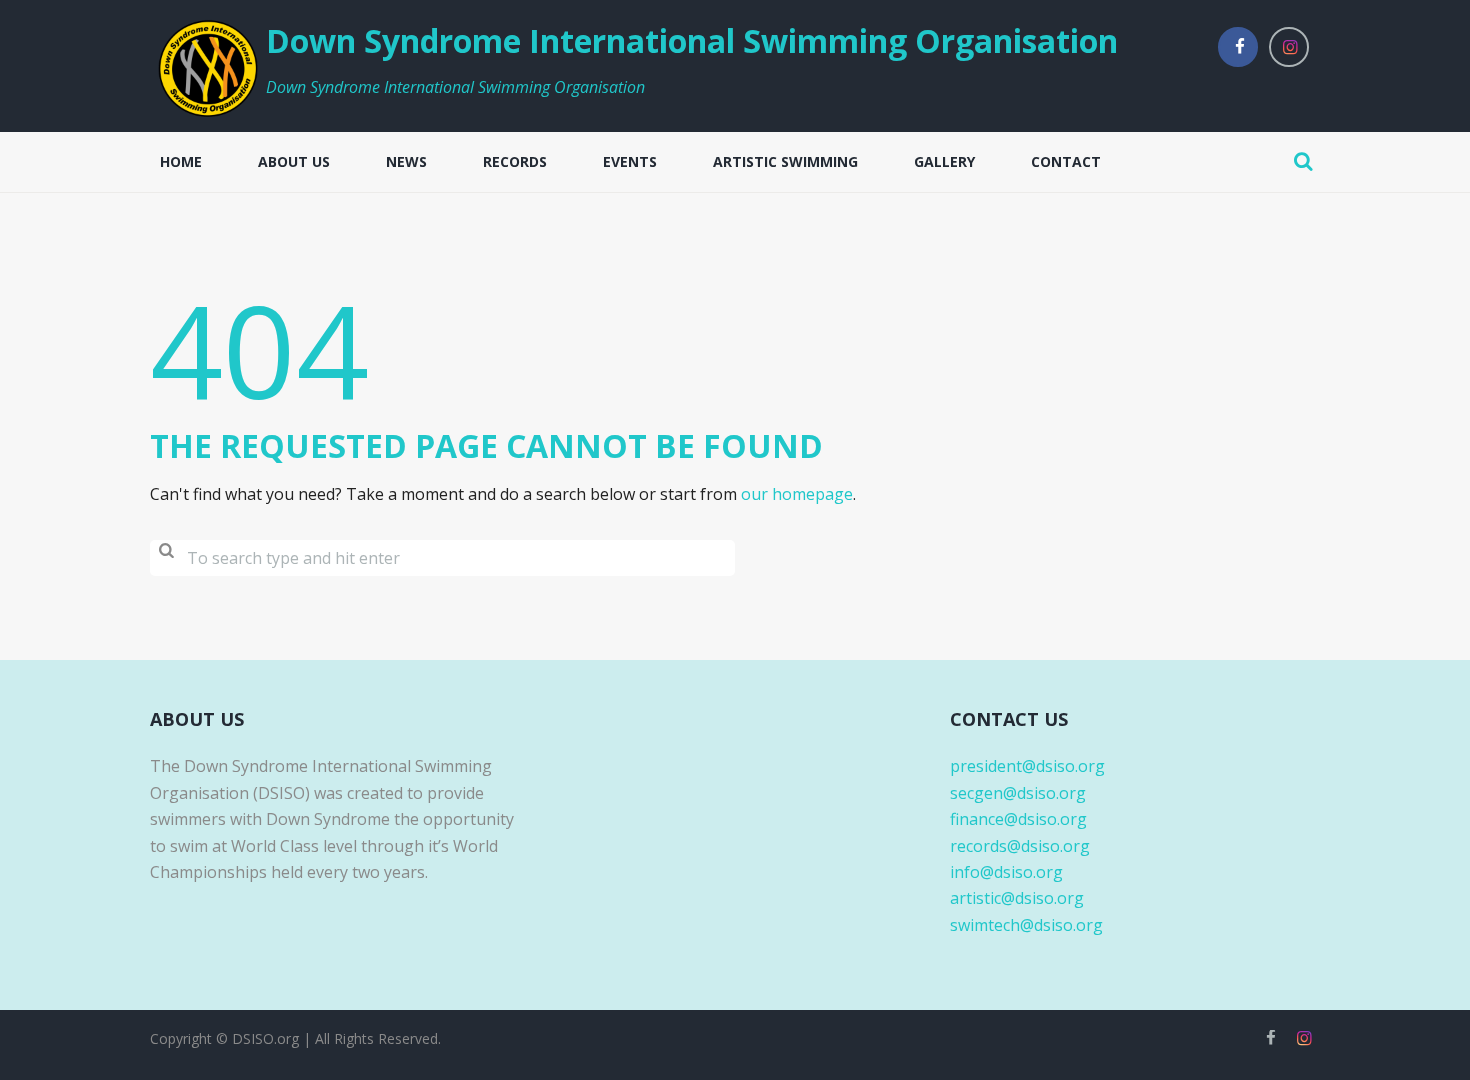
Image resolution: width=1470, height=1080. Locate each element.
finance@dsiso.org (1018, 819)
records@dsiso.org (1020, 846)
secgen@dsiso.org (1018, 793)
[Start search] (166, 558)
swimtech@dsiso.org (1026, 925)
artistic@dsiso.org (1017, 898)
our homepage (797, 494)
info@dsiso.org (1006, 872)
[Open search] (1303, 161)
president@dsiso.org (1027, 766)
